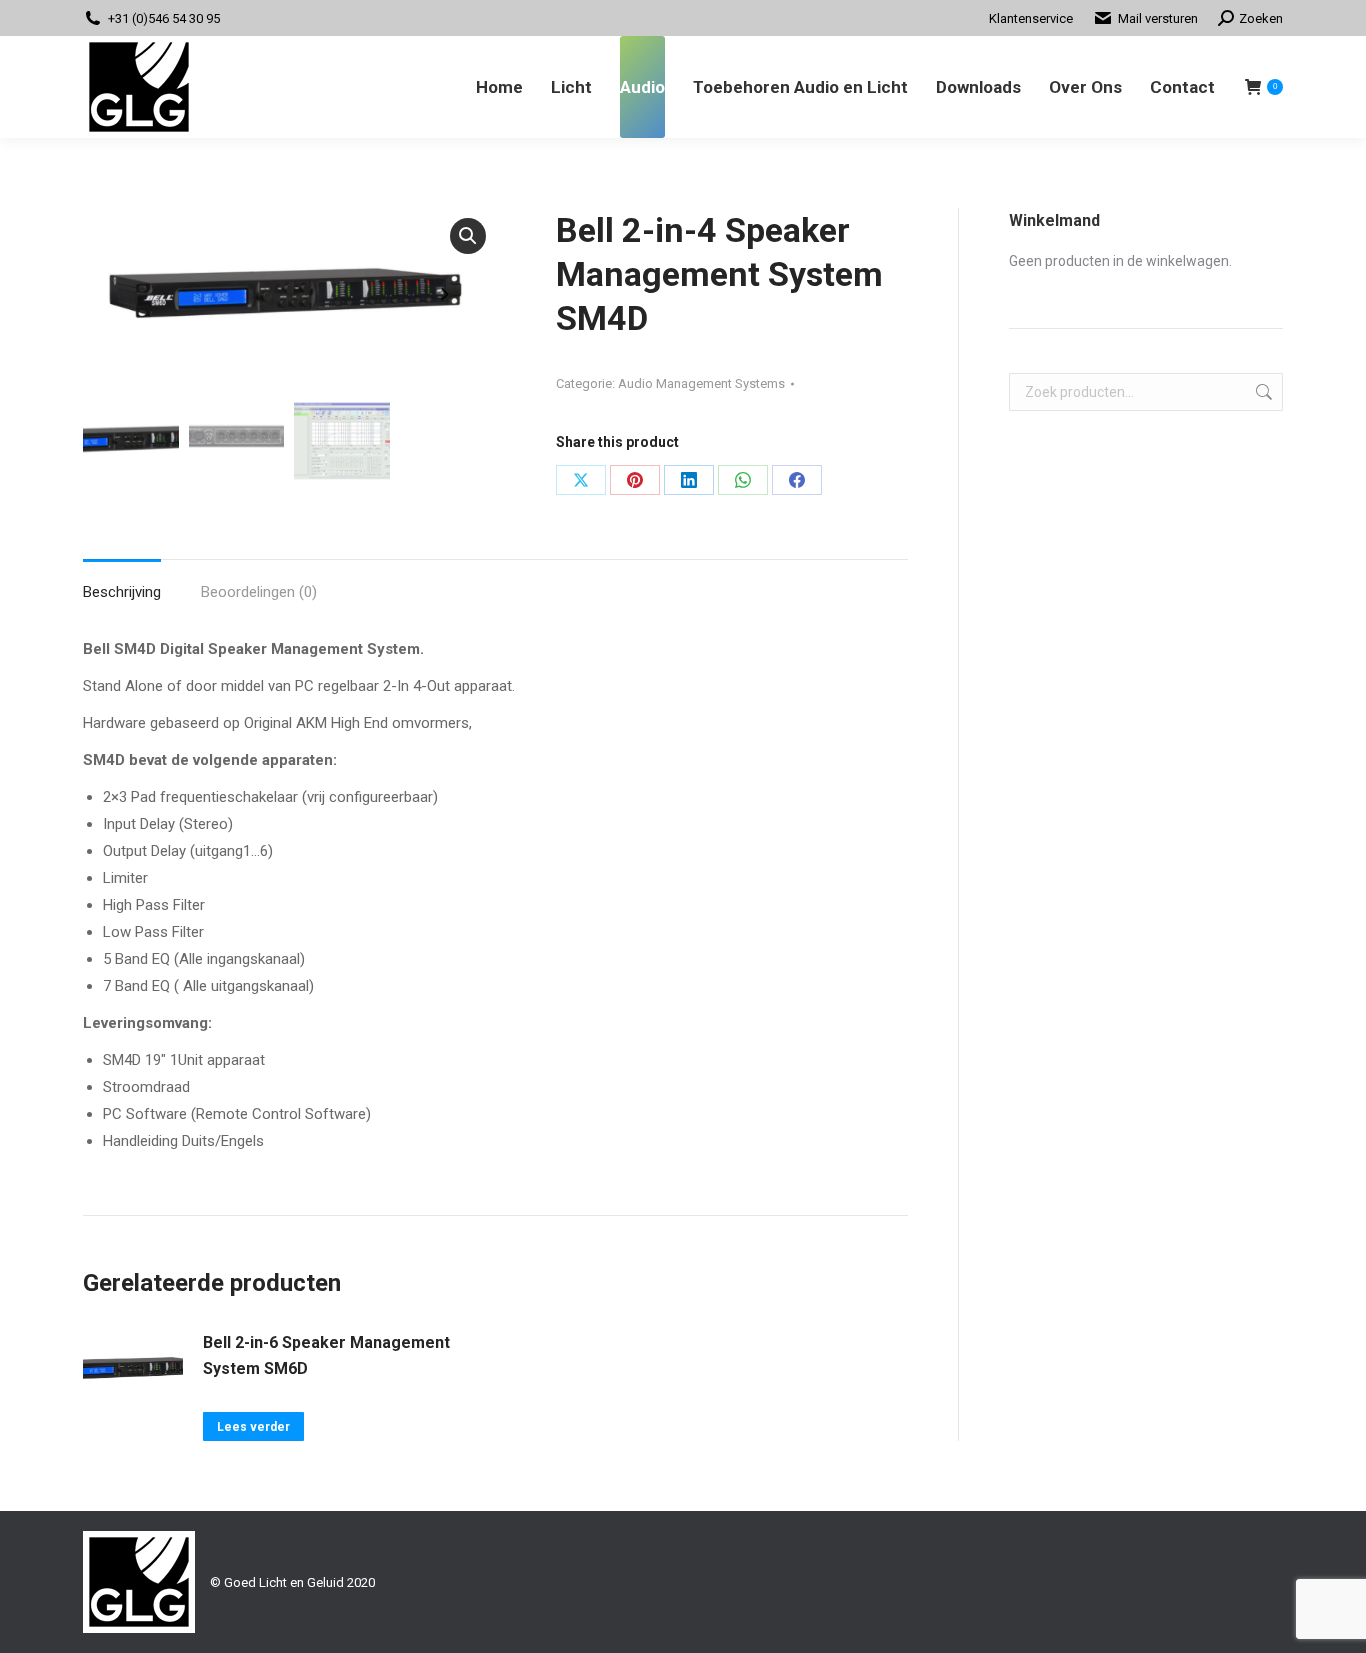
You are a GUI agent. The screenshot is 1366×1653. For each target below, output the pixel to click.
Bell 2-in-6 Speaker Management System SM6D (326, 1355)
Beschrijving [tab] (122, 592)
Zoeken (1262, 392)
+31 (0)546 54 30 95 (164, 18)
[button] (468, 236)
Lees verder (253, 1427)
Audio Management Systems (701, 383)
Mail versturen (1158, 18)
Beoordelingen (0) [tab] (259, 592)
